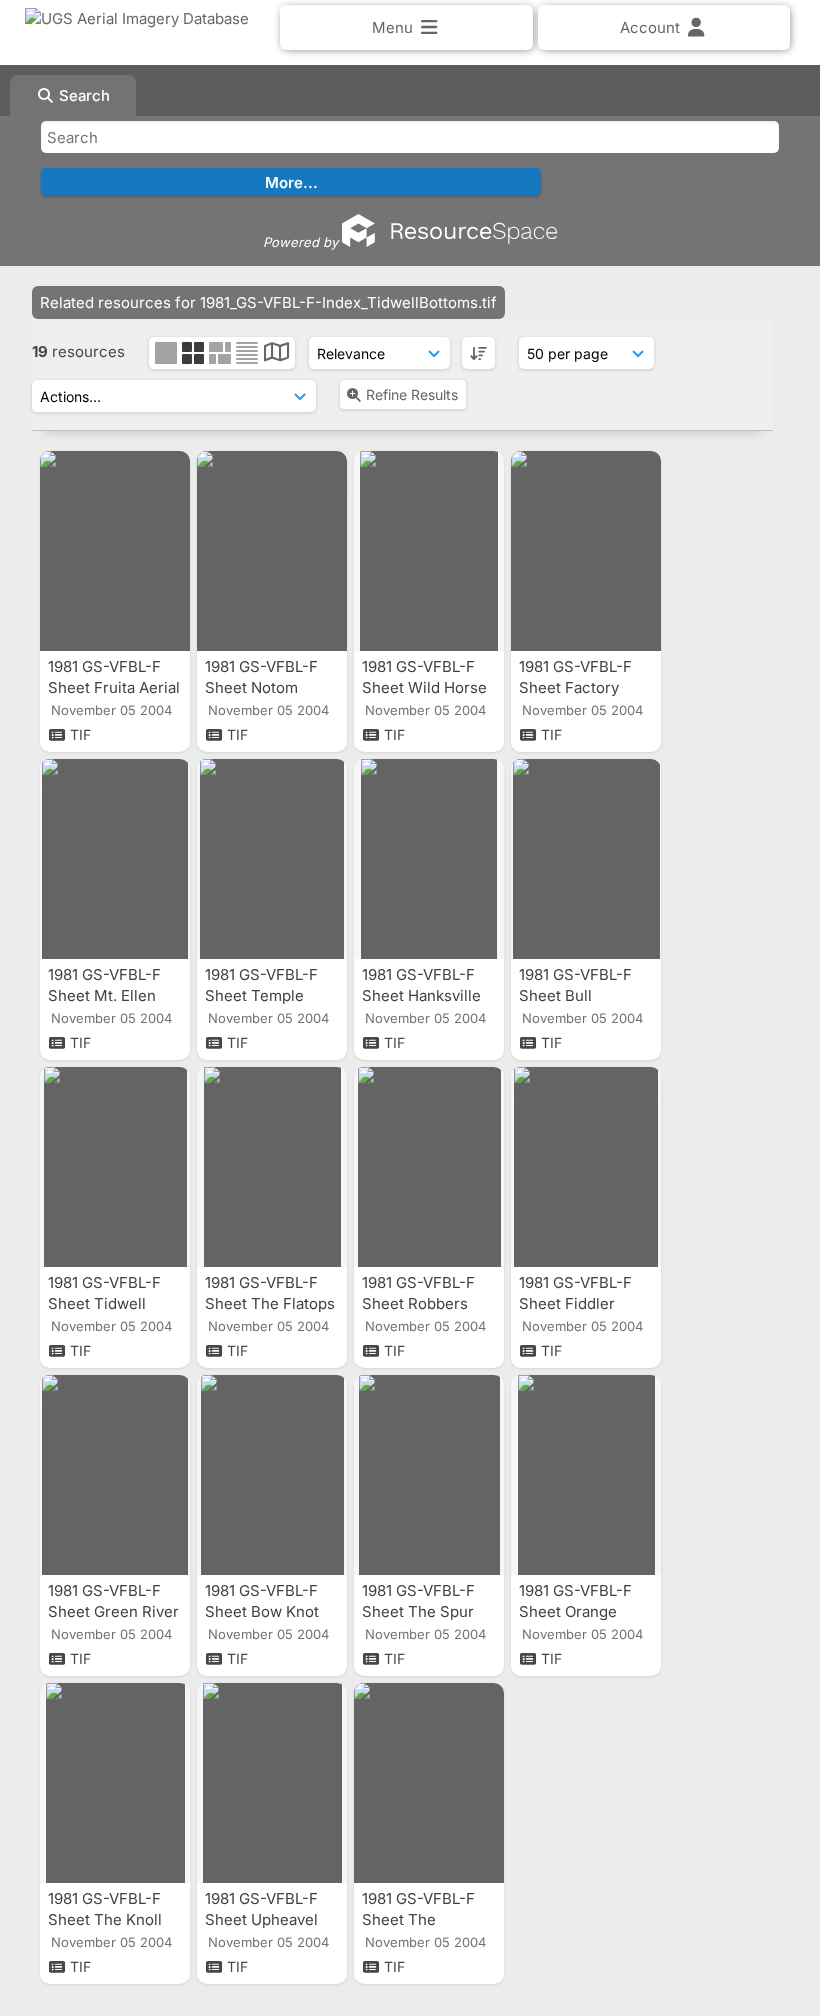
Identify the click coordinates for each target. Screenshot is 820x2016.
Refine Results (412, 394)
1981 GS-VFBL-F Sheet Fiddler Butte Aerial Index (584, 1303)
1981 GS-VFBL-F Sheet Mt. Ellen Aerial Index (104, 995)
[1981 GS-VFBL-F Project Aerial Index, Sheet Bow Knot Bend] (272, 1475)
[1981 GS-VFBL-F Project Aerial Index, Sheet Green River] (115, 1475)
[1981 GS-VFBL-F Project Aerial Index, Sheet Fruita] (115, 551)
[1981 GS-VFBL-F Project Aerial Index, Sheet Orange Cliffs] (586, 1475)
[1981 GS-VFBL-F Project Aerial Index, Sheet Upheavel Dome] (272, 1783)
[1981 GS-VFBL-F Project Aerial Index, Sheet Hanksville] (429, 859)
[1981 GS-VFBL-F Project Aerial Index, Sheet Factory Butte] (586, 551)
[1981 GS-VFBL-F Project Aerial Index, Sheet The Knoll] (115, 1783)
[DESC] (478, 353)
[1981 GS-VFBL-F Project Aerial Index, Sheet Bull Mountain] (586, 859)
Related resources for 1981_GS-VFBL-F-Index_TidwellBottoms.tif (268, 302)
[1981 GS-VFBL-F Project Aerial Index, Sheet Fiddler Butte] (586, 1167)
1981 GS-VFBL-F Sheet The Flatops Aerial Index (270, 1303)
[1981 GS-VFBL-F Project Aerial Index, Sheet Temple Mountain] (272, 859)
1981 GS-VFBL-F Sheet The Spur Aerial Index (418, 1611)
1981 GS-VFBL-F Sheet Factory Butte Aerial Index (584, 687)
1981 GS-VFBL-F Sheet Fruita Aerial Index (114, 687)
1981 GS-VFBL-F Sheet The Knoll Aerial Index (105, 1919)
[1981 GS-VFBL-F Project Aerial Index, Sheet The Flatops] (272, 1167)
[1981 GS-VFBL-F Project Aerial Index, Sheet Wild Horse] (429, 551)
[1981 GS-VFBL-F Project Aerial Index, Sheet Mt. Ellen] (115, 859)
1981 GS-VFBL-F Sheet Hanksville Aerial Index (421, 995)
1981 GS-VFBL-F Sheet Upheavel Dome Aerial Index (270, 1919)
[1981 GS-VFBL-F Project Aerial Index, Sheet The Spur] (429, 1475)
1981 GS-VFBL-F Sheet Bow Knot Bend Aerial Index (269, 1611)
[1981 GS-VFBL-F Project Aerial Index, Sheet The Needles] (429, 1783)
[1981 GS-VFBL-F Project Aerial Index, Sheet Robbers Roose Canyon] (429, 1167)
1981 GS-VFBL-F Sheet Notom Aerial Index (261, 687)
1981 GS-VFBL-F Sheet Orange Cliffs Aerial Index (584, 1611)
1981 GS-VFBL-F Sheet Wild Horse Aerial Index (424, 687)
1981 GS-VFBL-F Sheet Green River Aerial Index (113, 1611)
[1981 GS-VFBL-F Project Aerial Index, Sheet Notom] (272, 551)
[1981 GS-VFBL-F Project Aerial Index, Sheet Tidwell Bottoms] (115, 1167)
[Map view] (276, 354)
